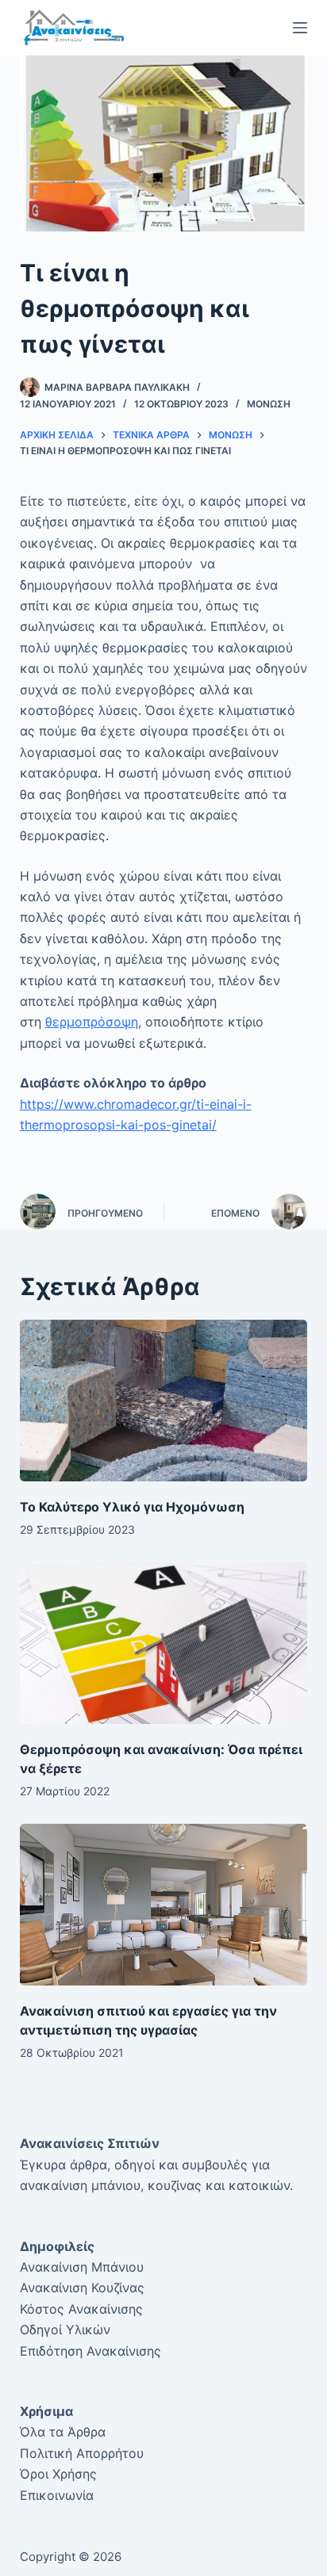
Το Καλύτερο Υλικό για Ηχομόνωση (132, 1507)
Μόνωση (269, 404)
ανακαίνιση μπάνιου (80, 2185)
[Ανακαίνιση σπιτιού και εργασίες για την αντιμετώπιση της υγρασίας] (164, 1905)
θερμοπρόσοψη (92, 1022)
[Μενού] (300, 28)
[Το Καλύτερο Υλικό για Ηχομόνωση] (164, 1401)
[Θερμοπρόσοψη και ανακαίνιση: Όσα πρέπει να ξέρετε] (164, 1643)
